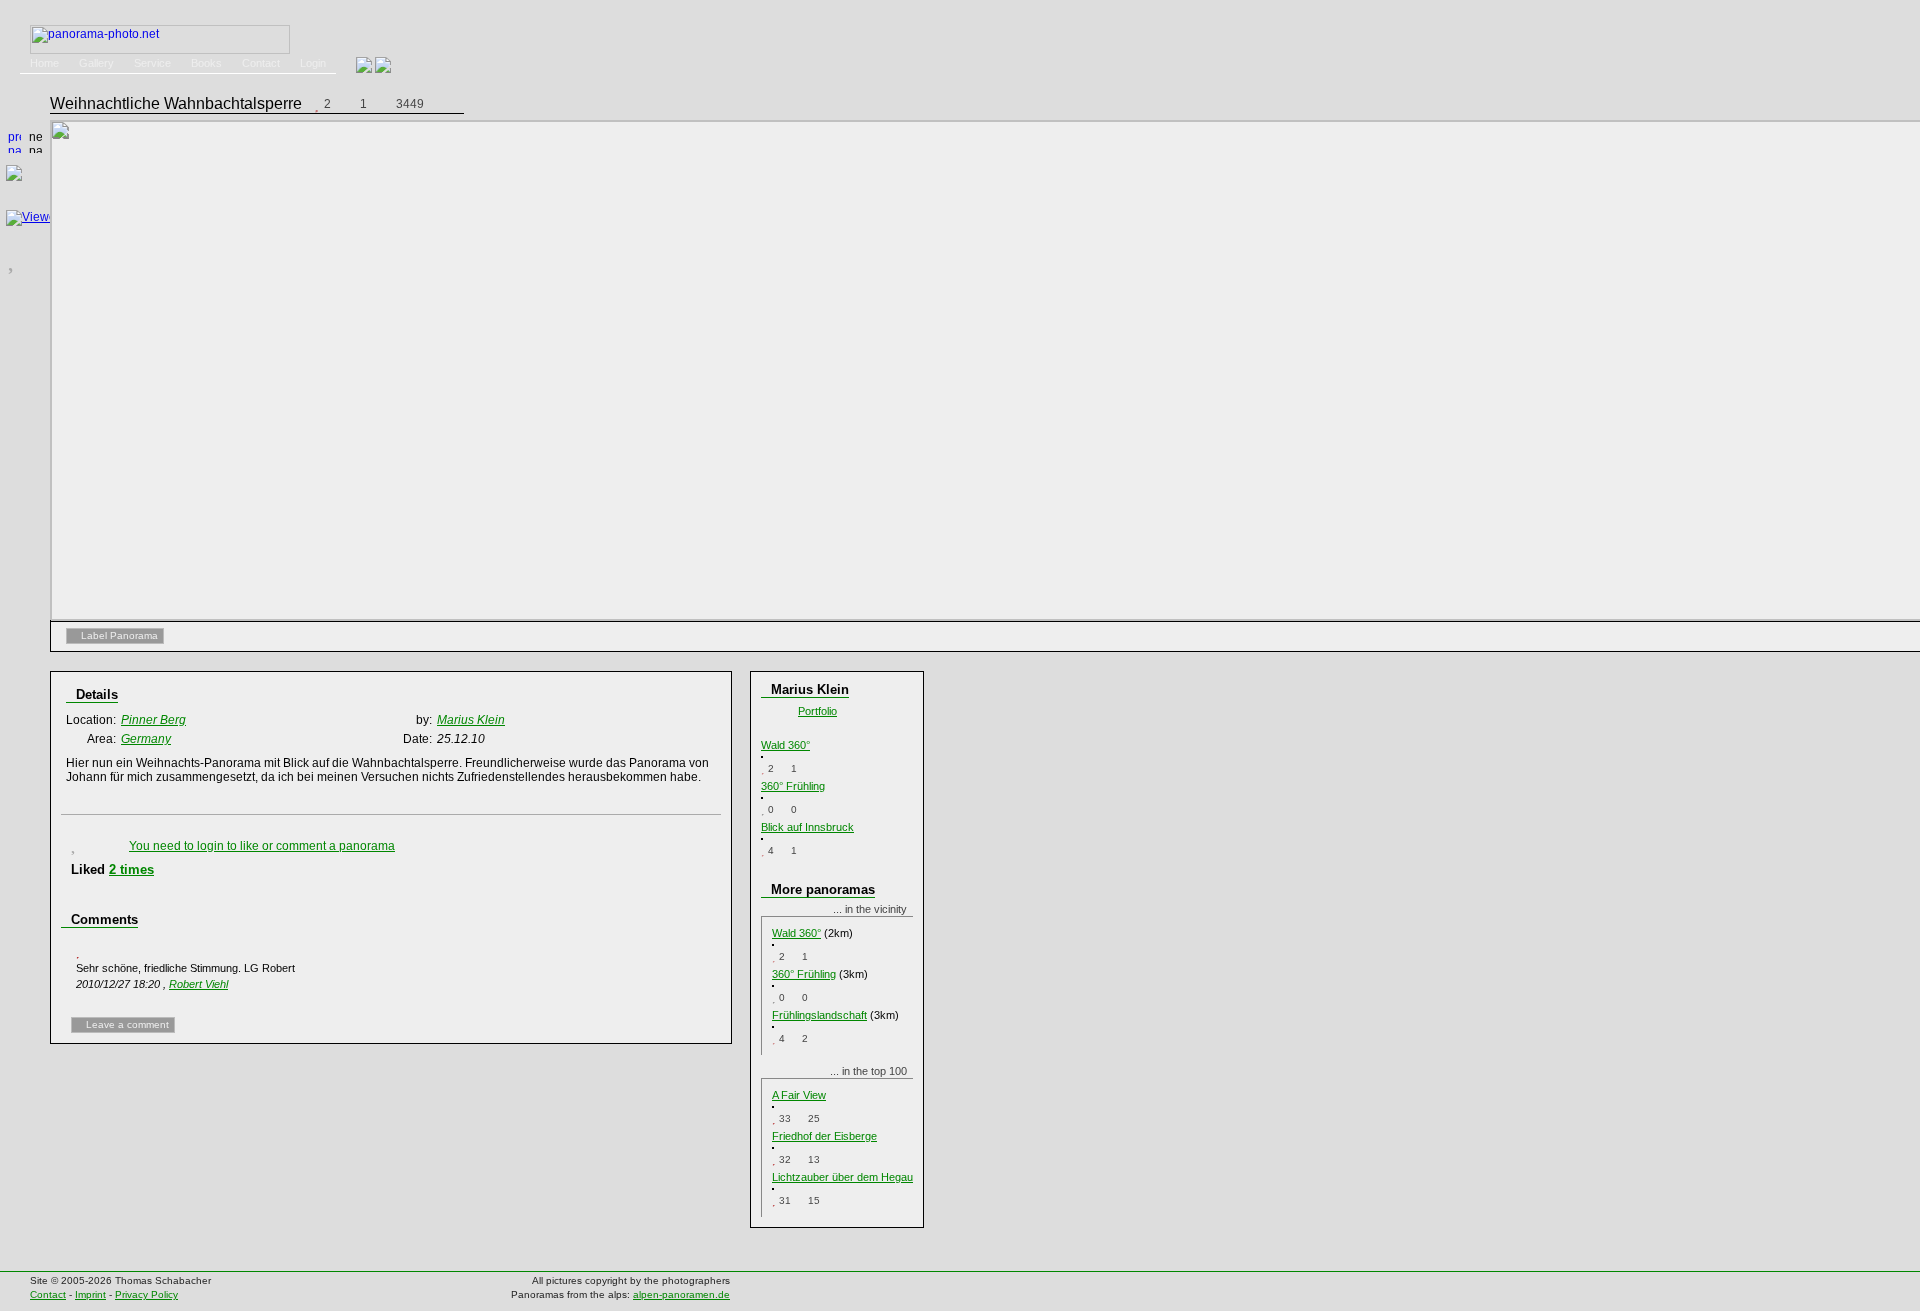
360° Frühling (793, 786)
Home (44, 63)
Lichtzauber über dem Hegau (842, 1177)
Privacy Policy (146, 1294)
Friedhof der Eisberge (824, 1136)
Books (206, 63)
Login (313, 63)
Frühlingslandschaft (819, 1015)
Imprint (90, 1294)
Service (152, 63)
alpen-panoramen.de (681, 1294)
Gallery (96, 63)
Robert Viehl (198, 984)
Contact (261, 63)
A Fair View (799, 1095)
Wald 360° (785, 745)
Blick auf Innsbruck (807, 827)
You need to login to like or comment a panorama (262, 846)
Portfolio (817, 711)
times (131, 869)
